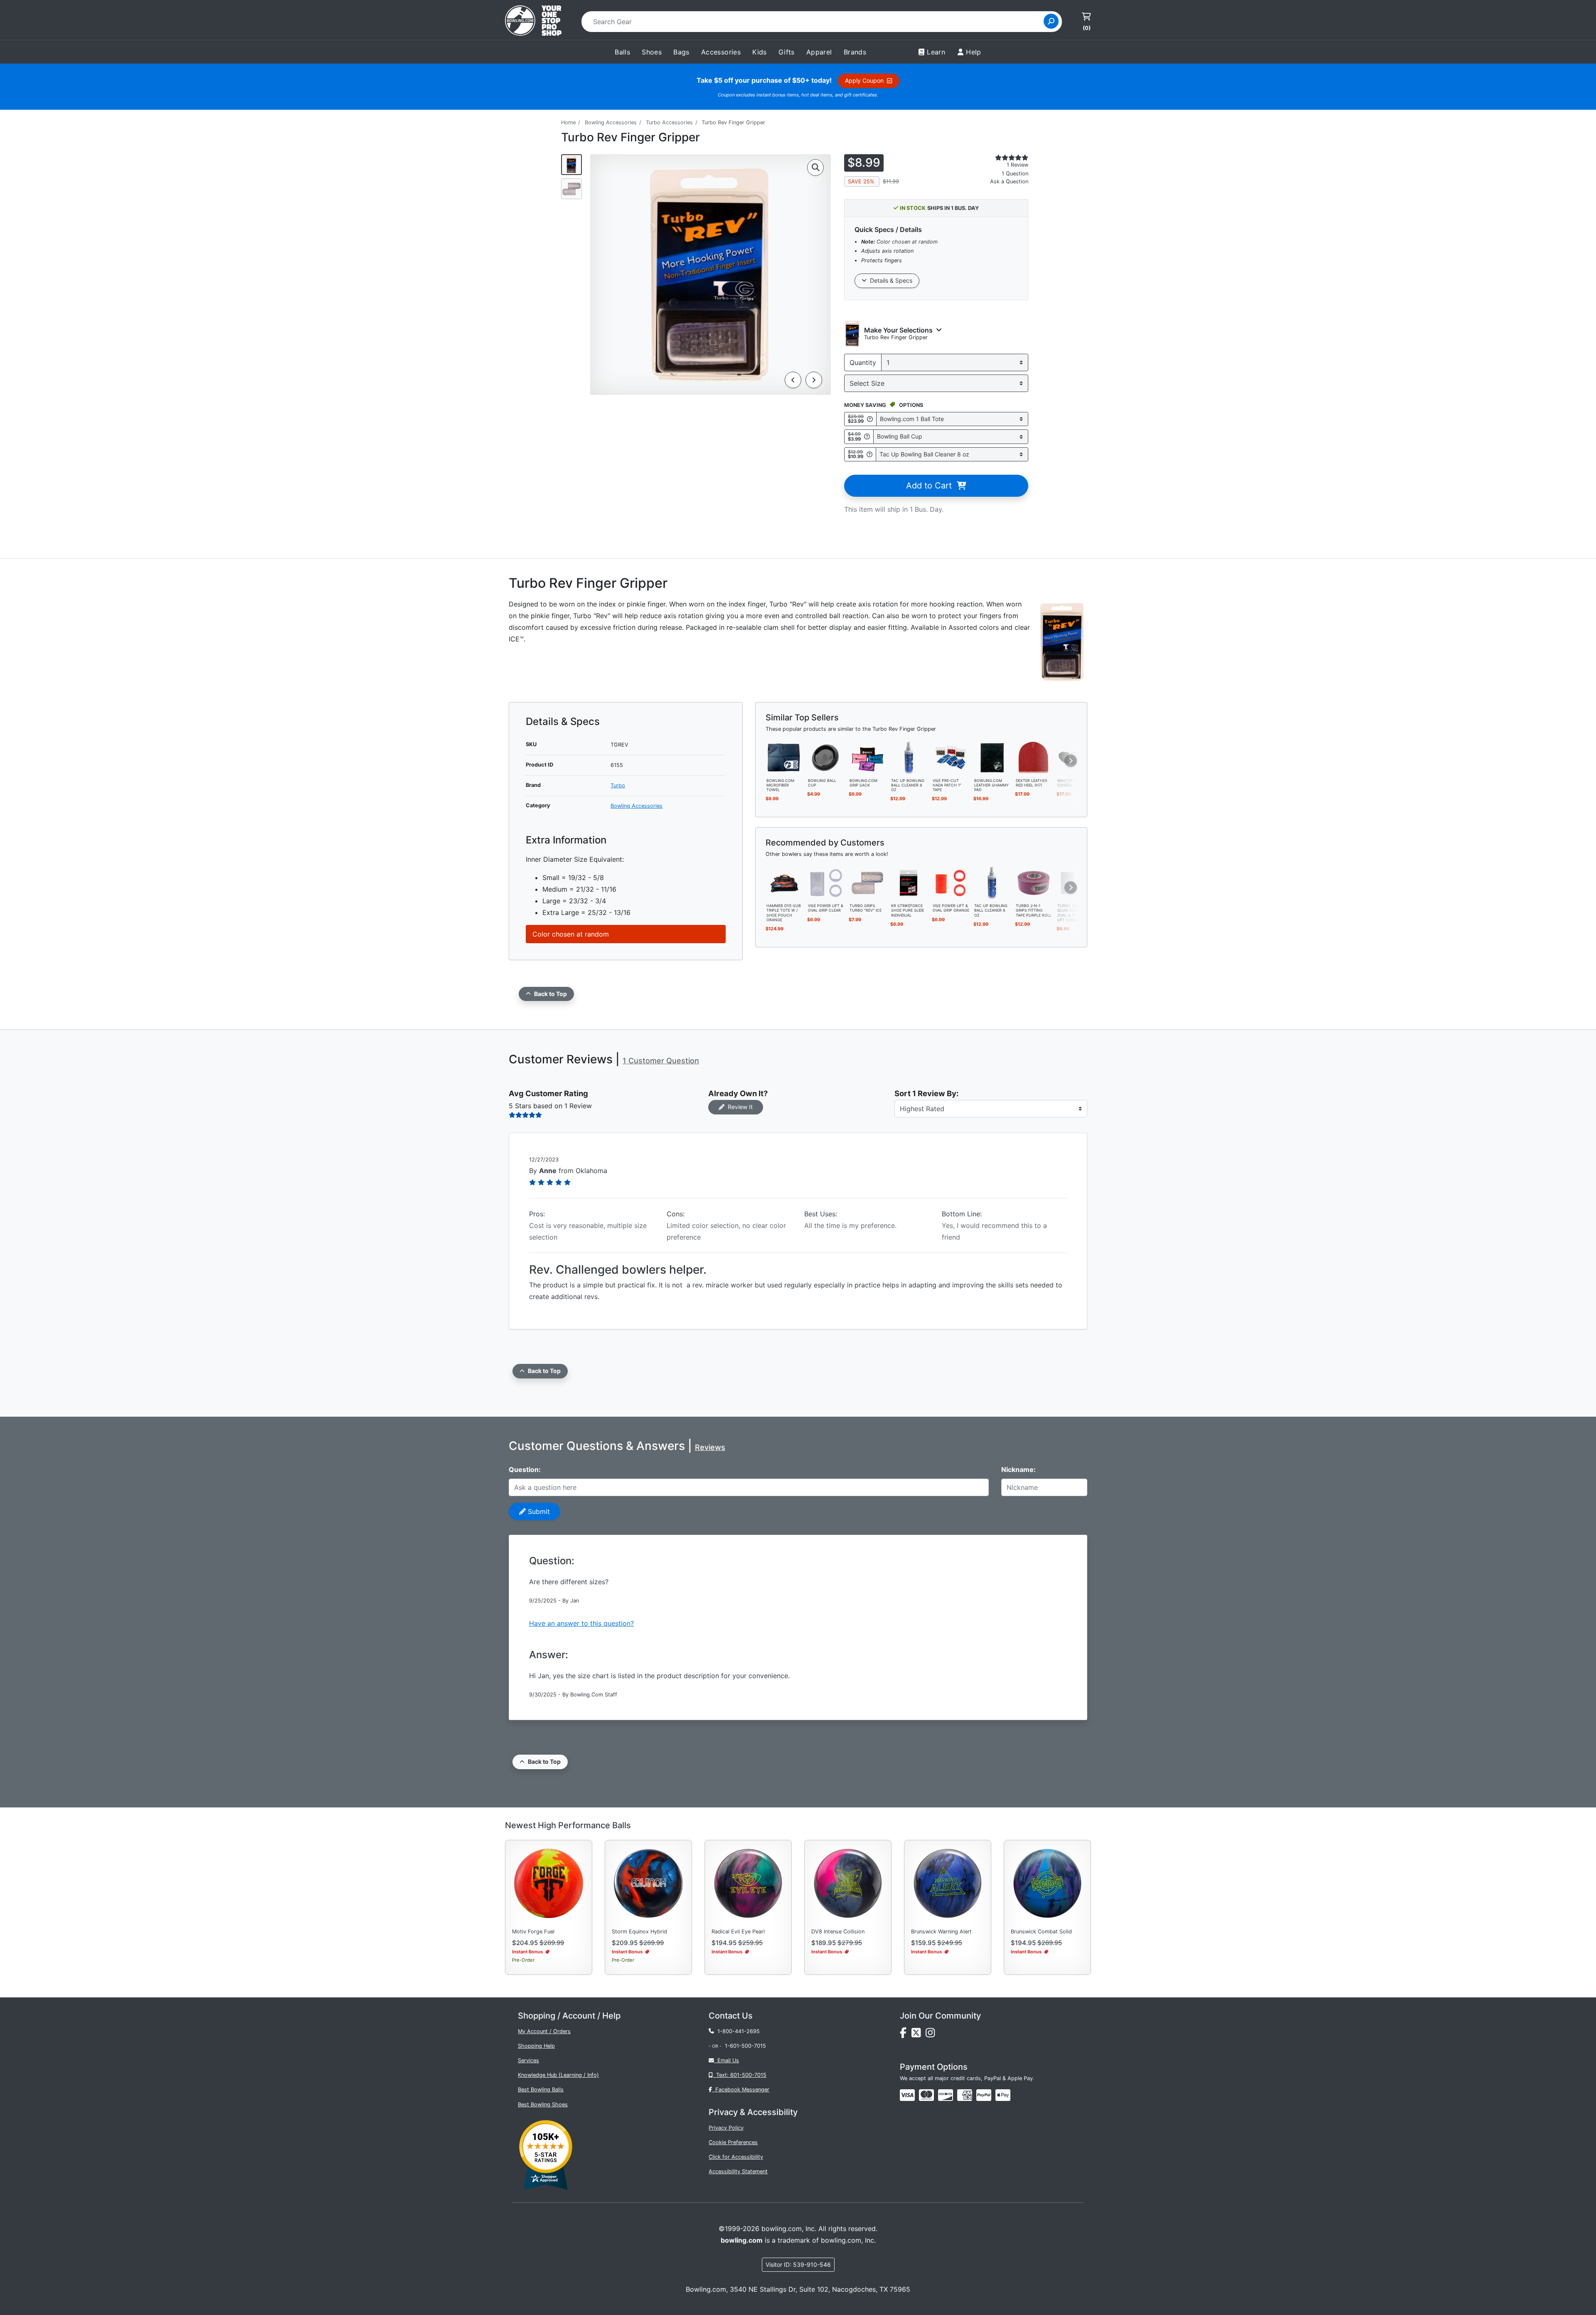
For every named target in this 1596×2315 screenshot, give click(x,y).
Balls (622, 52)
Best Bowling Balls (541, 2089)
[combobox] (815, 22)
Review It (739, 1107)
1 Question (1015, 174)
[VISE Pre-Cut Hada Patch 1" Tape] (951, 757)
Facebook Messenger (741, 2089)
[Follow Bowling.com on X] (919, 2035)
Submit (538, 1511)
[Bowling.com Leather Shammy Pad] (992, 757)
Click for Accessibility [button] (736, 2157)
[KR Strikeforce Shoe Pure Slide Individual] (909, 883)
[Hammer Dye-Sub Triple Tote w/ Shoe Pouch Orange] (784, 883)
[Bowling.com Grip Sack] (867, 757)
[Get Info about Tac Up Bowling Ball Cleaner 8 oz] (869, 454)
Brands (855, 52)
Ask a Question (1009, 181)
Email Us (727, 2060)
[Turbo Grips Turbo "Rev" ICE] (867, 883)
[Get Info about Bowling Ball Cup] (867, 437)
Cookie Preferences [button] (733, 2142)
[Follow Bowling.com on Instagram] (932, 2035)
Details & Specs (889, 280)
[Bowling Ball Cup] (826, 757)
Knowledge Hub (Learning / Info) (558, 2075)
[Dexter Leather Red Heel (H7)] (1034, 757)
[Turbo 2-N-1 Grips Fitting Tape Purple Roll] (1034, 883)
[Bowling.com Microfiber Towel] (784, 757)
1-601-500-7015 (745, 2046)
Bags (681, 52)
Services (528, 2060)
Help (974, 52)
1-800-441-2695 (737, 2031)
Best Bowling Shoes (543, 2104)
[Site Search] (1051, 21)
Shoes (652, 52)
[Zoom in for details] (815, 168)
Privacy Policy (726, 2128)
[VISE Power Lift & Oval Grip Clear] (826, 883)
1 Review (1017, 165)
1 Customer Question (661, 1061)
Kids (760, 52)
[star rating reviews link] (1002, 158)
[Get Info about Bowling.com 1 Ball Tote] (870, 419)
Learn (936, 52)
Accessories (721, 52)
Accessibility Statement (738, 2171)
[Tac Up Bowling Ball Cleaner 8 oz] (909, 757)
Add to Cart (931, 486)
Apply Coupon (866, 80)
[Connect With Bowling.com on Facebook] (906, 2035)
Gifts (787, 52)
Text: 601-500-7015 (740, 2075)
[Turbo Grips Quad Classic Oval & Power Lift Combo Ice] (1075, 883)
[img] (984, 2095)
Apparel (819, 52)
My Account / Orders (544, 2031)
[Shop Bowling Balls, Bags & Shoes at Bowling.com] (533, 22)
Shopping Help (536, 2046)
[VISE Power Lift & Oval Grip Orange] (951, 883)
